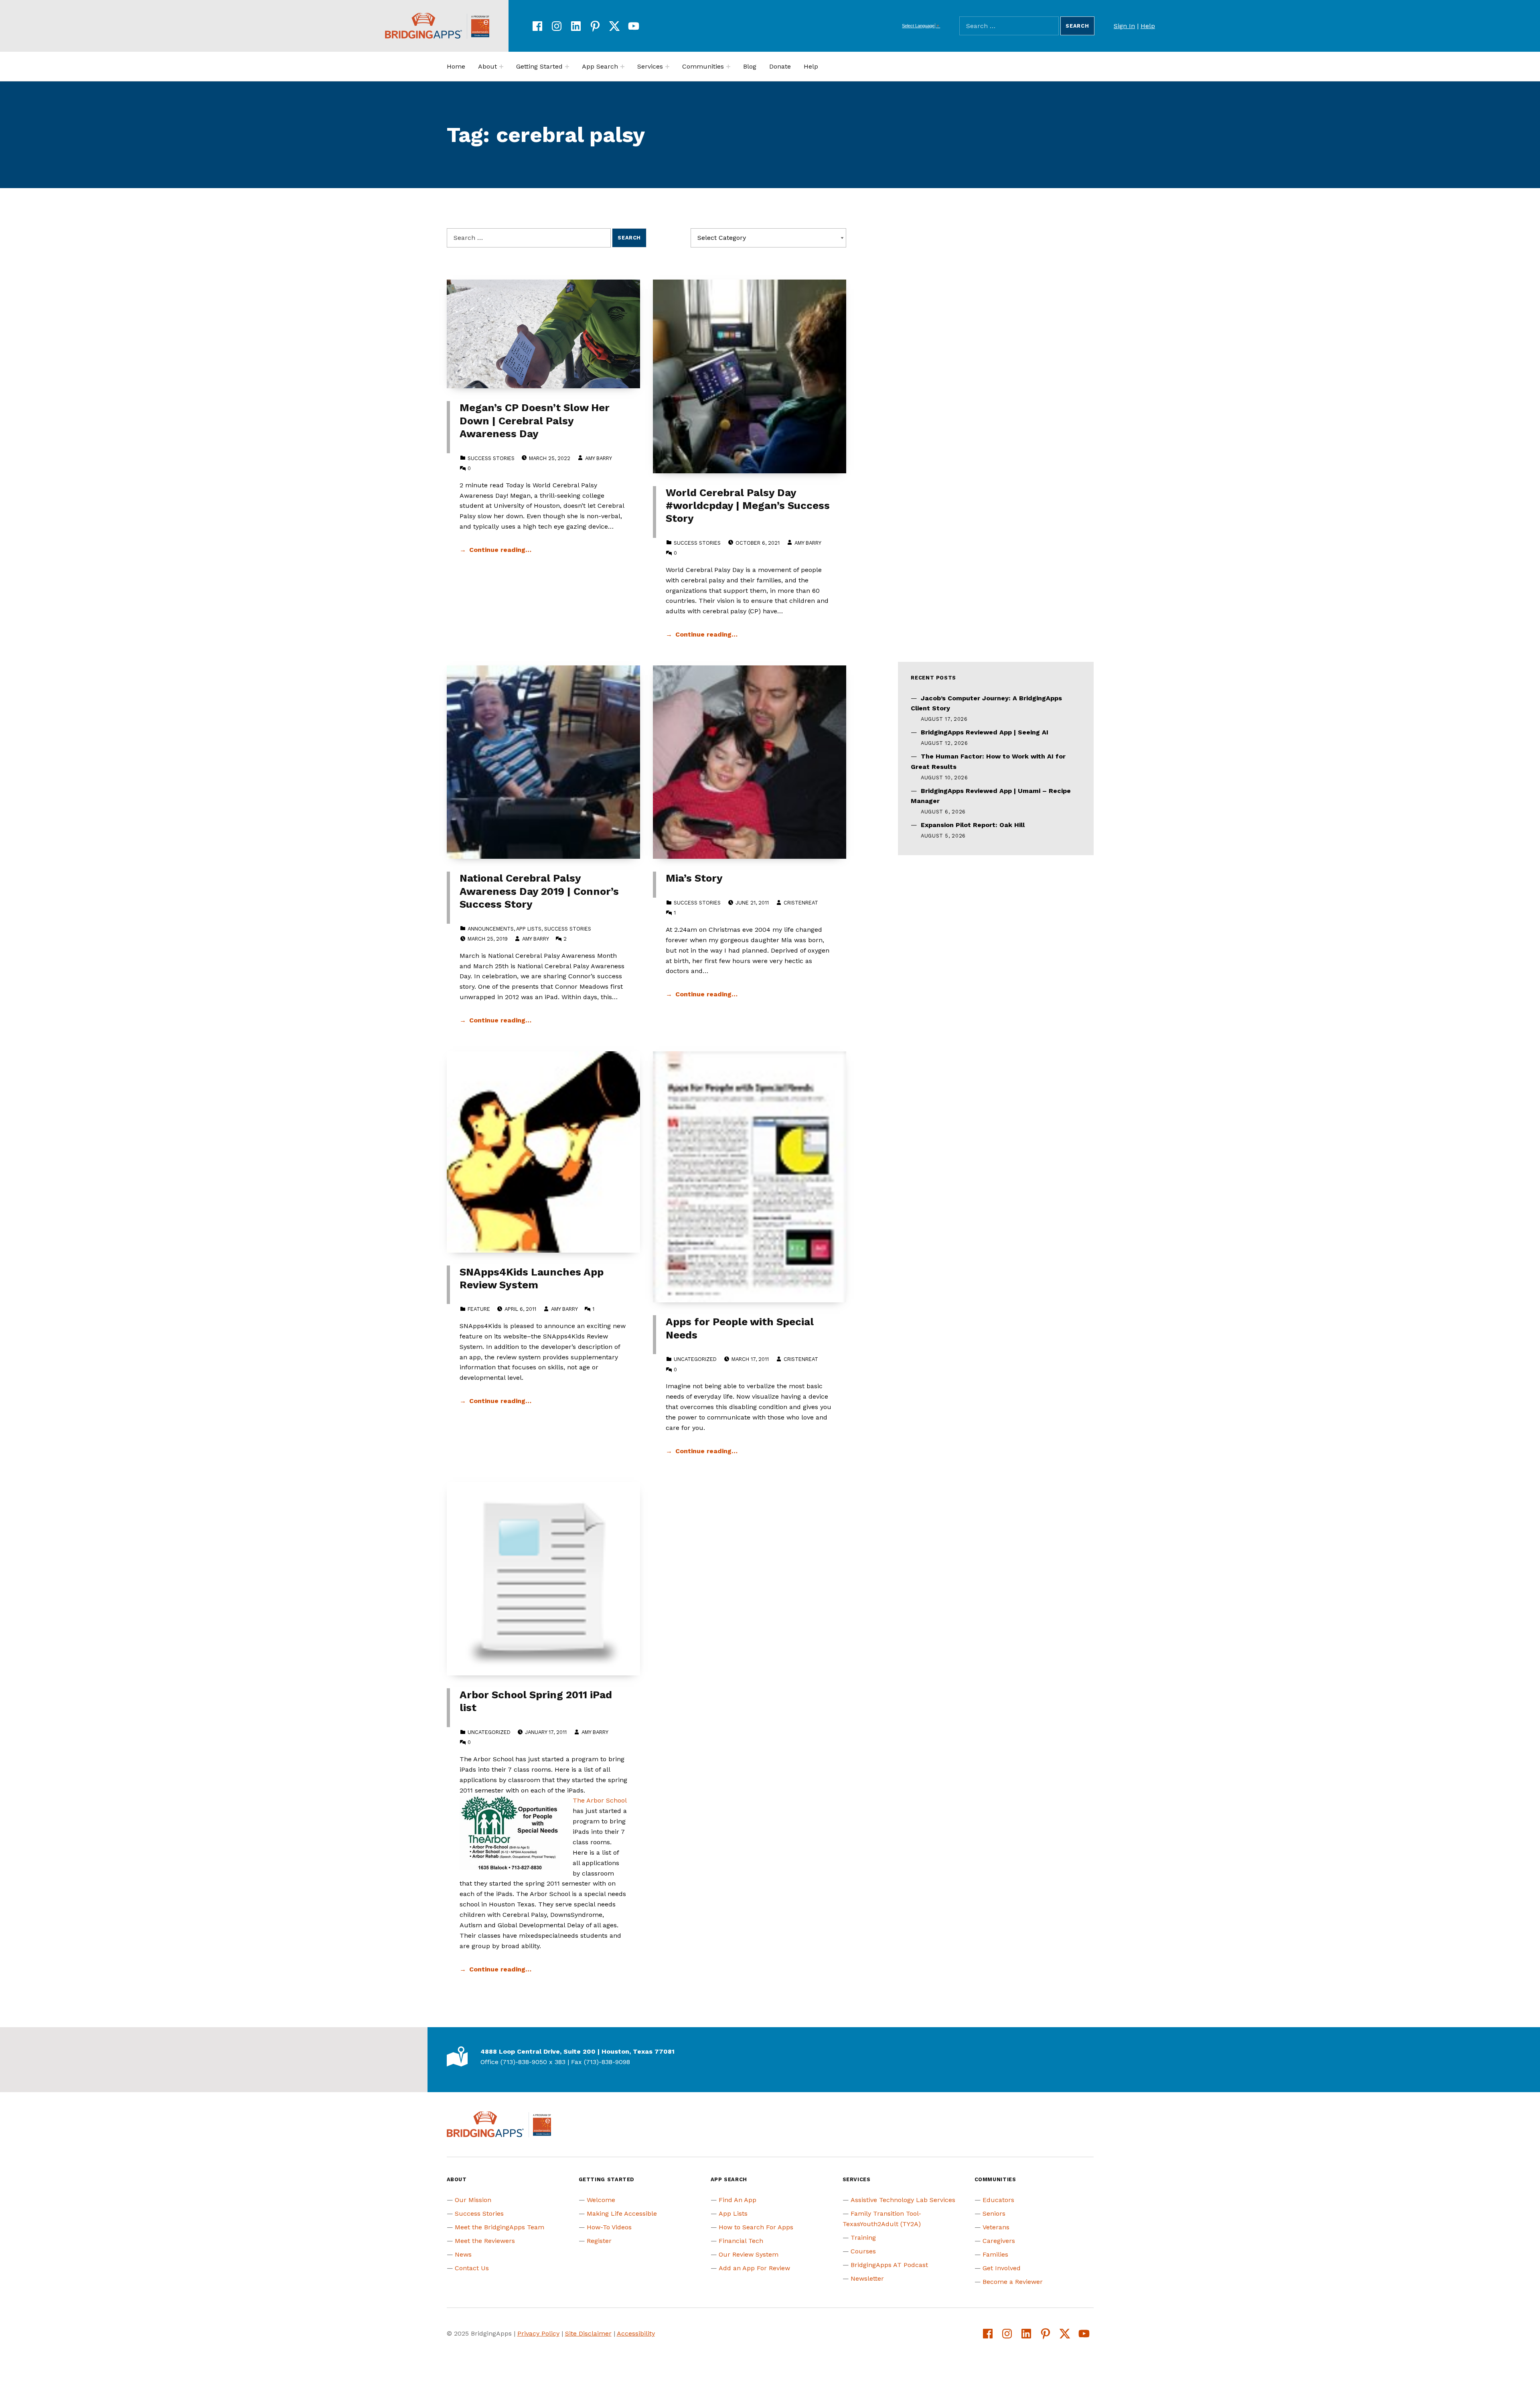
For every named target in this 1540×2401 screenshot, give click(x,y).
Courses (863, 2251)
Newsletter (867, 2278)
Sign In (1124, 26)
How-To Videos (609, 2227)
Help (1148, 26)
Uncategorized (695, 1359)
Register (599, 2241)
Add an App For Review (754, 2268)
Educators (998, 2200)
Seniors (994, 2213)
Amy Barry (598, 458)
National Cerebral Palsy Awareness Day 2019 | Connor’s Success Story (539, 891)
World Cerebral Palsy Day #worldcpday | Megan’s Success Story (748, 506)
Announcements (491, 929)
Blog (750, 66)
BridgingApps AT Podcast (889, 2265)
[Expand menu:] (501, 67)
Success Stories (491, 458)
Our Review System (749, 2254)
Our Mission (473, 2200)
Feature (479, 1309)
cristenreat (801, 903)
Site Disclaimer (588, 2333)
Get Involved (1002, 2268)
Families (995, 2254)
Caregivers (999, 2241)
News (463, 2254)
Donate (780, 66)
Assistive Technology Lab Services (903, 2200)
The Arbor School (600, 1800)
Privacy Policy (538, 2333)
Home (456, 66)
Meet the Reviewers (485, 2241)
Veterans (996, 2227)
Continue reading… (500, 550)
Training (863, 2238)
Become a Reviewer (1013, 2282)
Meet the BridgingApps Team (499, 2227)
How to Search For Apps (756, 2227)
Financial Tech (741, 2241)
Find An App (738, 2200)
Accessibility (636, 2333)
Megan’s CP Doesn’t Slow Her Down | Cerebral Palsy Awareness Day (535, 421)
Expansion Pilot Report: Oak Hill (973, 825)
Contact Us (472, 2268)
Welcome (601, 2200)
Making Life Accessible (622, 2213)
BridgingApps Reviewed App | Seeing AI (985, 732)
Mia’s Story (694, 878)
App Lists (529, 929)
